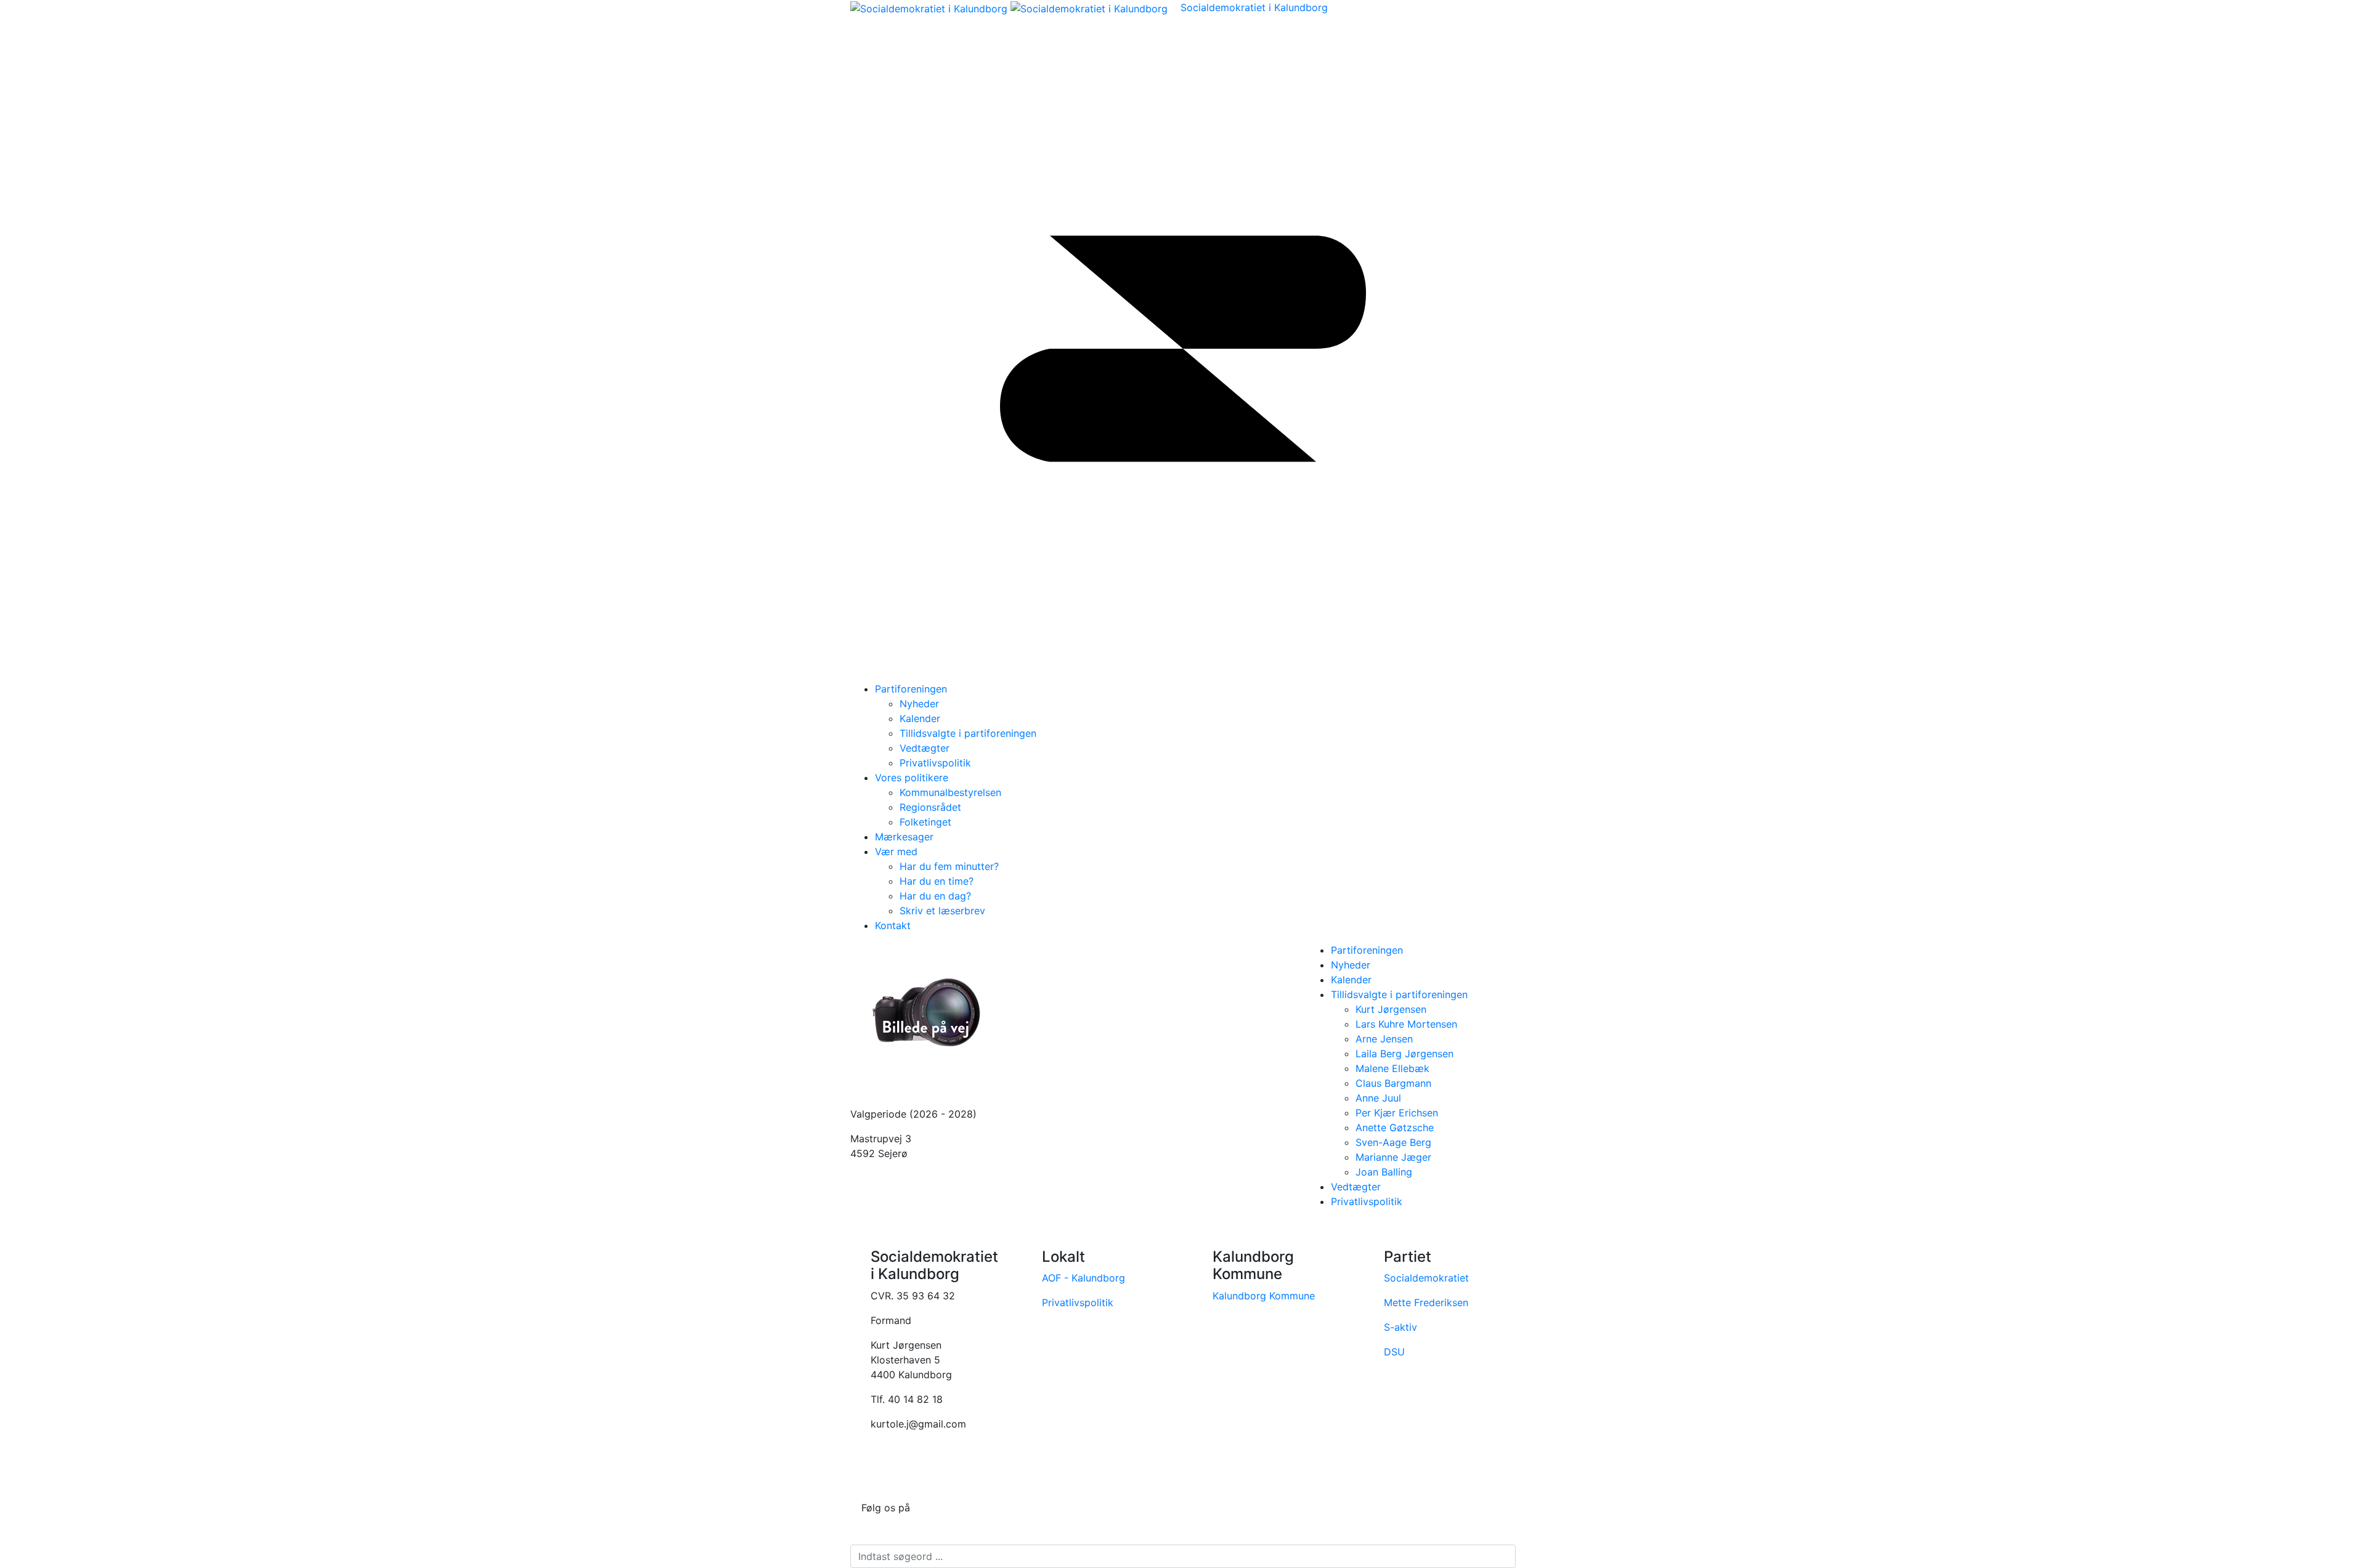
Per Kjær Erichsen (1397, 1113)
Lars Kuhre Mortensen (1406, 1024)
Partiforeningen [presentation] (1367, 950)
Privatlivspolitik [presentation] (1367, 1201)
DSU (1394, 1352)
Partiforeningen (911, 689)
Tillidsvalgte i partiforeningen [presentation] (1399, 994)
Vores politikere (912, 778)
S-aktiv (1400, 1327)
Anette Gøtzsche (1395, 1127)
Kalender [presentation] (1351, 980)
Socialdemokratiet (1426, 1278)
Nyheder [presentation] (1351, 965)
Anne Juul (1378, 1098)
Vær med (896, 851)
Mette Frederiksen (1426, 1302)
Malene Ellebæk (1392, 1068)
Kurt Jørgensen (1391, 1009)
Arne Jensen (1384, 1039)
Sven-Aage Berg (1393, 1142)
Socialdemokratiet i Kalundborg (1254, 7)
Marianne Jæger (1393, 1157)
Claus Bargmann (1393, 1083)
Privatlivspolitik (1079, 1302)
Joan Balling (1384, 1172)
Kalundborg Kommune (1265, 1296)
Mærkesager (904, 837)
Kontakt (893, 925)
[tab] (1423, 950)
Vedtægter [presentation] (1356, 1187)
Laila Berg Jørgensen (1405, 1054)
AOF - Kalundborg (1085, 1278)
